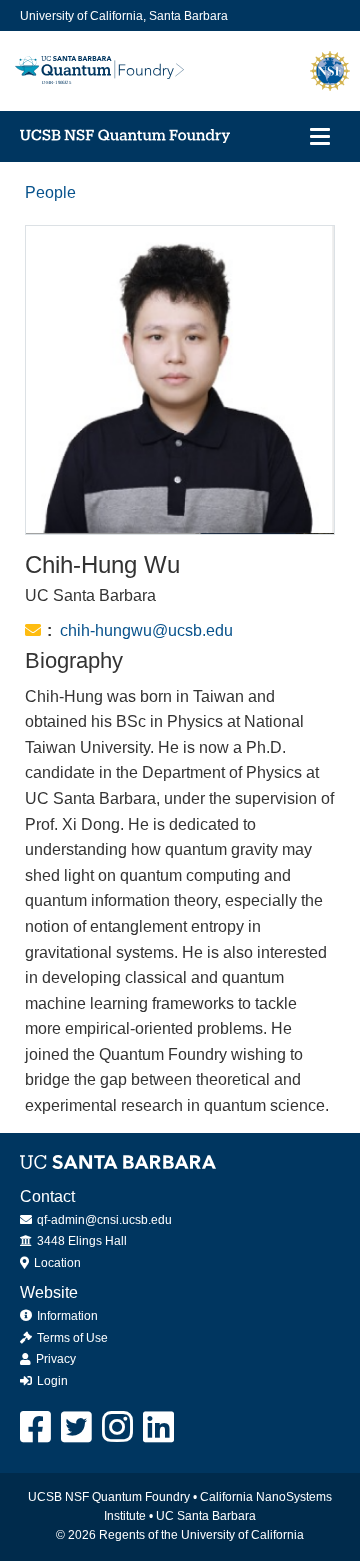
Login (51, 1381)
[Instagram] (118, 1427)
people (50, 192)
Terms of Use (71, 1338)
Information (66, 1316)
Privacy (54, 1359)
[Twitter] (77, 1427)
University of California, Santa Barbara (124, 16)
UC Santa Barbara (206, 1516)
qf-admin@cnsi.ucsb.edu (103, 1220)
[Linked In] (159, 1427)
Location (56, 1263)
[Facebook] (36, 1427)
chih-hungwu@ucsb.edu (146, 630)
